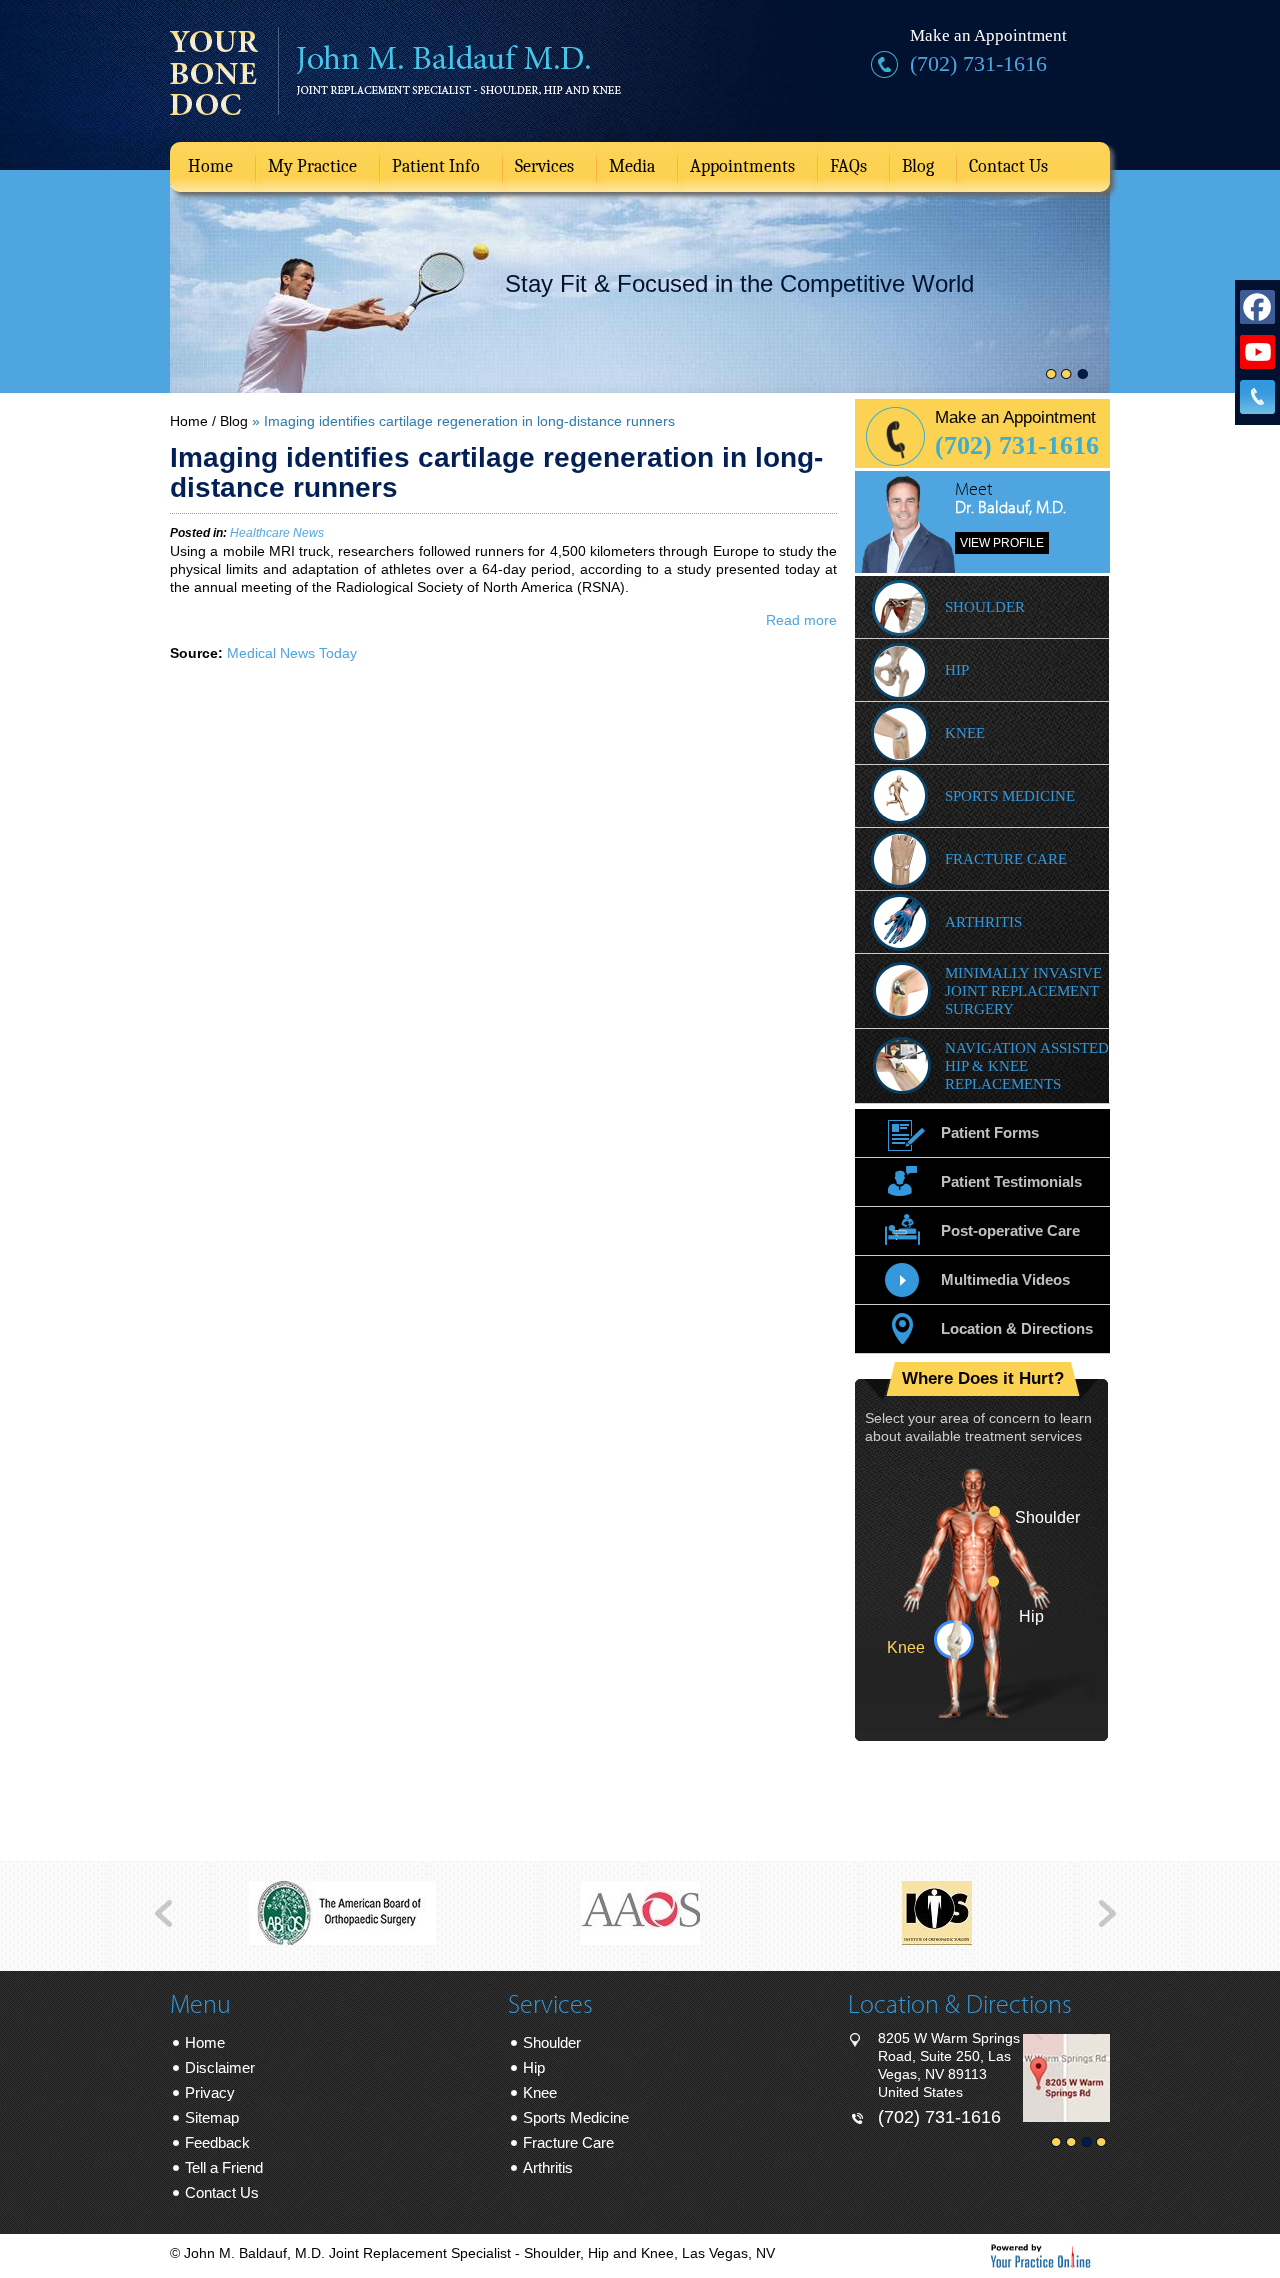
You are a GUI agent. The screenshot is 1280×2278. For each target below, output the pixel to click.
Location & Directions (1017, 1328)
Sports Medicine (1010, 796)
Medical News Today (292, 653)
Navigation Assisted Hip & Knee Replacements (1027, 1066)
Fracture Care (1006, 859)
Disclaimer (220, 2067)
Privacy (210, 2092)
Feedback (217, 2142)
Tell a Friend (224, 2167)
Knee (965, 733)
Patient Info (436, 166)
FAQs (848, 166)
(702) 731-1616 (978, 63)
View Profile (1002, 543)
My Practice (312, 166)
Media (632, 166)
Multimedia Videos (1005, 1279)
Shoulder (985, 607)
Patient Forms (990, 1132)
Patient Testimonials (1011, 1181)
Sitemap (212, 2117)
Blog (918, 166)
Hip (957, 670)
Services (544, 166)
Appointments (742, 166)
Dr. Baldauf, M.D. (1010, 508)
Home (210, 166)
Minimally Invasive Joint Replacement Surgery (1023, 991)
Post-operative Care (1010, 1230)
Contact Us (1008, 166)
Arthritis (983, 922)
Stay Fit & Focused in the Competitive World (739, 284)
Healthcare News (277, 533)
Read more (801, 620)
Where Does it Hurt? (983, 1379)
